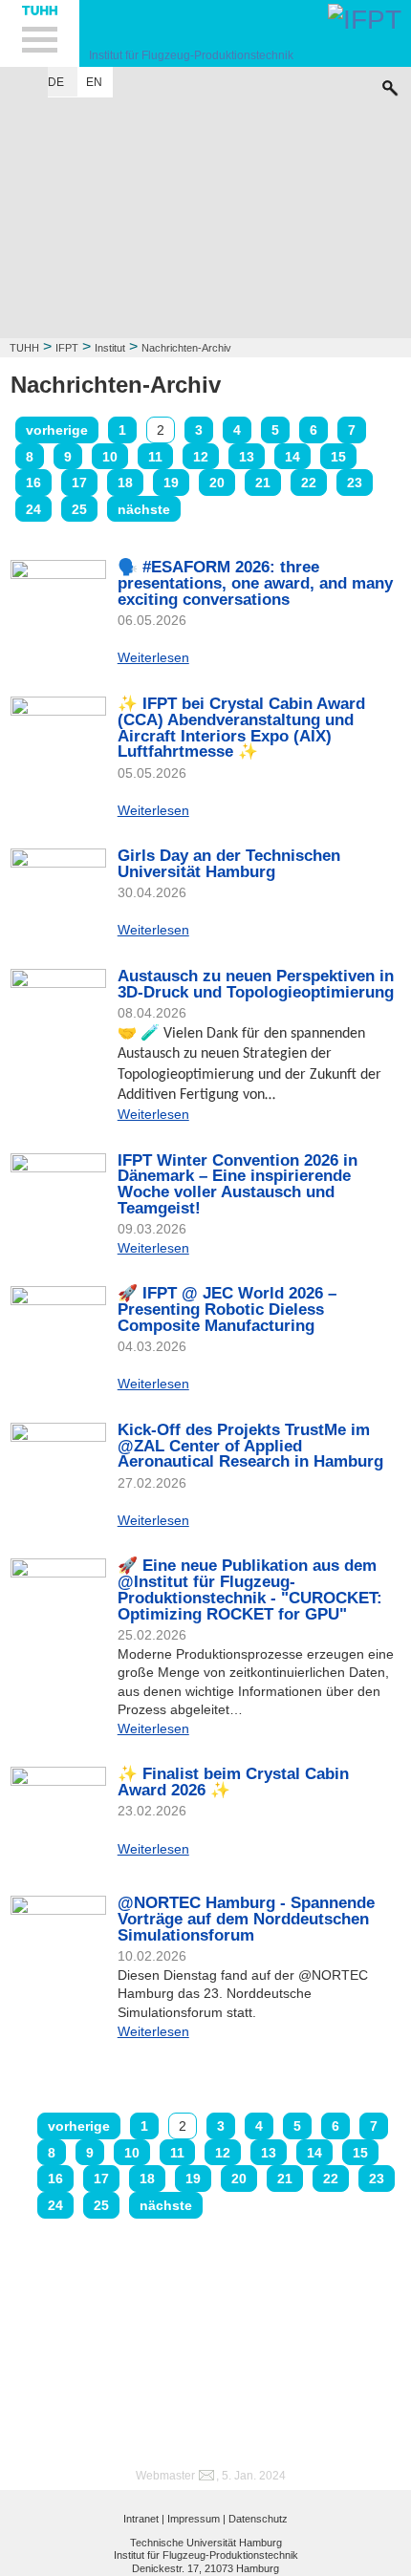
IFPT (67, 348)
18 (125, 483)
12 (201, 457)
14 (292, 457)
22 (309, 483)
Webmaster (165, 2476)
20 (217, 483)
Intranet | (144, 2519)
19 (171, 483)
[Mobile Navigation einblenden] (40, 33)
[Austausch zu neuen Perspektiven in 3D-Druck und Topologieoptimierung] (58, 992)
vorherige (57, 430)
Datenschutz (258, 2519)
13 (247, 457)
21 (263, 483)
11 (155, 457)
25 (79, 509)
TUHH (24, 348)
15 (338, 457)
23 (355, 483)
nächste (144, 509)
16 (33, 483)
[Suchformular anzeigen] (390, 83)
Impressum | (196, 2519)
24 (33, 509)
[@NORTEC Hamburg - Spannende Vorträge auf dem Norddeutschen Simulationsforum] (58, 1932)
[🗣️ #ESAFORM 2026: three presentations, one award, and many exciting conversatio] (58, 604)
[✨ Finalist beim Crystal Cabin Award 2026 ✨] (58, 1814)
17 (79, 483)
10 (110, 457)
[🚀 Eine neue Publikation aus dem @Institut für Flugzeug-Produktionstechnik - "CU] (58, 1593)
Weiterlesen (153, 657)
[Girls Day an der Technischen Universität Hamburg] (58, 883)
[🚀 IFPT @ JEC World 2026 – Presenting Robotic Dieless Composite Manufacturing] (58, 1334)
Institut (110, 348)
